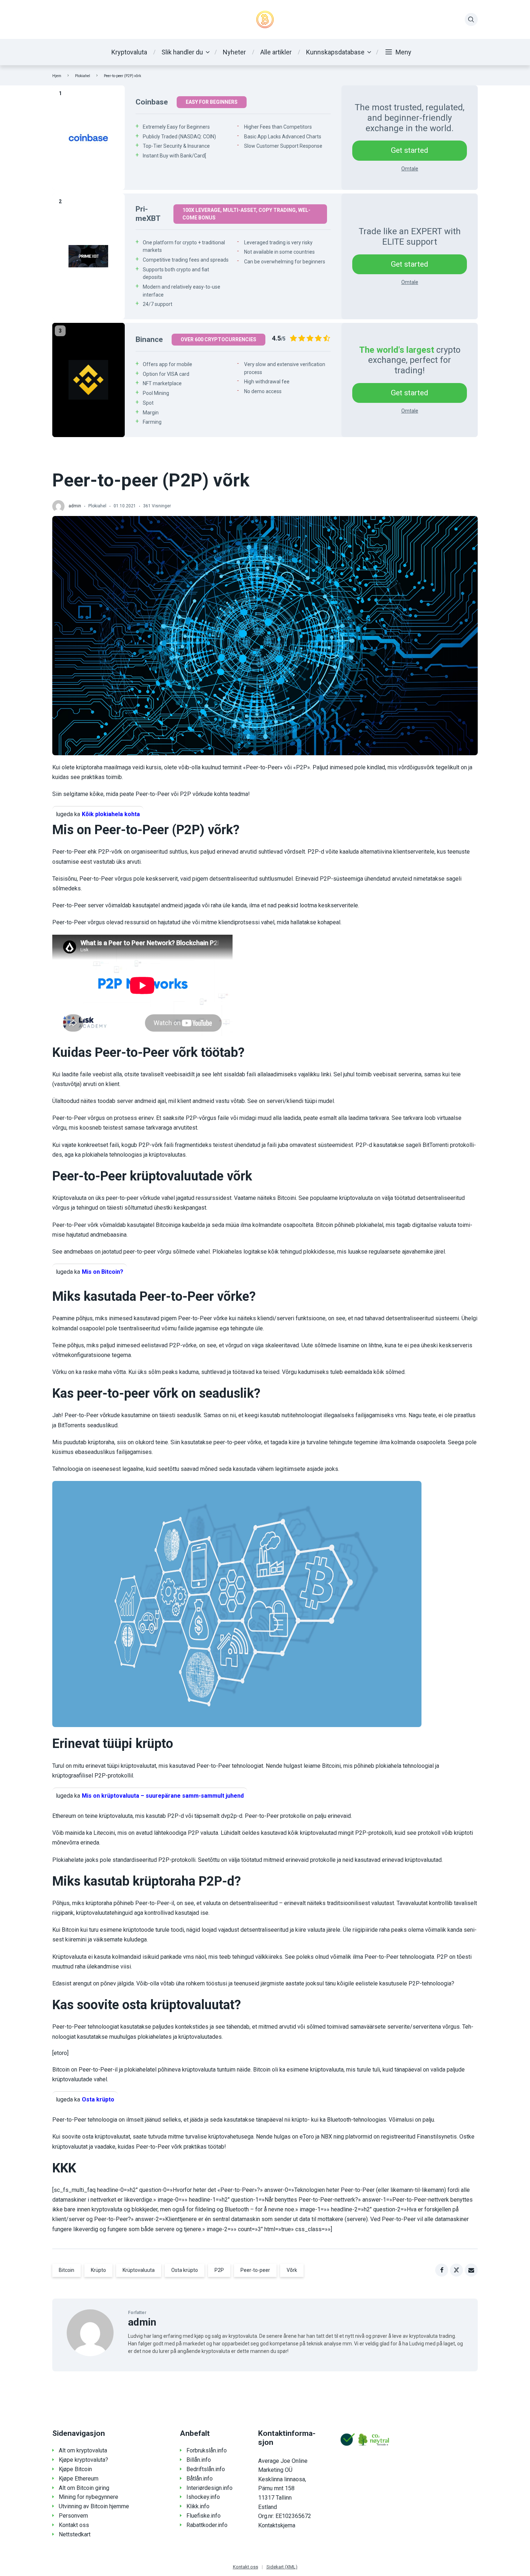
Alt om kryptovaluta (83, 2450)
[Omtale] (89, 138)
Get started (410, 150)
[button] (398, 52)
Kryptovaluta (129, 52)
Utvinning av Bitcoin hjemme (94, 2506)
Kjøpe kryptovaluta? (83, 2460)
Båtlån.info (200, 2479)
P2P (219, 2270)
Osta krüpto (98, 2099)
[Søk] (471, 19)
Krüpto (98, 2270)
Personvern (73, 2516)
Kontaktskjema (277, 2525)
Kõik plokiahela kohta (111, 814)
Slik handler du (182, 52)
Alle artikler (276, 52)
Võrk (292, 2270)
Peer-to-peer (255, 2270)
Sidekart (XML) (282, 2567)
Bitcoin (67, 2270)
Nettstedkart (75, 2534)
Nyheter (234, 52)
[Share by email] (471, 2270)
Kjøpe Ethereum (79, 2479)
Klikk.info (198, 2506)
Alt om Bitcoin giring (84, 2488)
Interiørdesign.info (209, 2488)
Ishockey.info (203, 2497)
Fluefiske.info (204, 2516)
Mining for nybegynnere (89, 2497)
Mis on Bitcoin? (103, 1272)
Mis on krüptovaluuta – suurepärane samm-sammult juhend (163, 1796)
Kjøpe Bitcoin (75, 2469)
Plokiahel (83, 76)
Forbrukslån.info (207, 2450)
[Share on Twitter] (456, 2270)
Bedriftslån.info (206, 2469)
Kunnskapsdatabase (335, 52)
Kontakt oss (74, 2525)
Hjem (57, 76)
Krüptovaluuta (139, 2270)
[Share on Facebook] (442, 2270)
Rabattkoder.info (207, 2525)
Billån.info (199, 2460)
